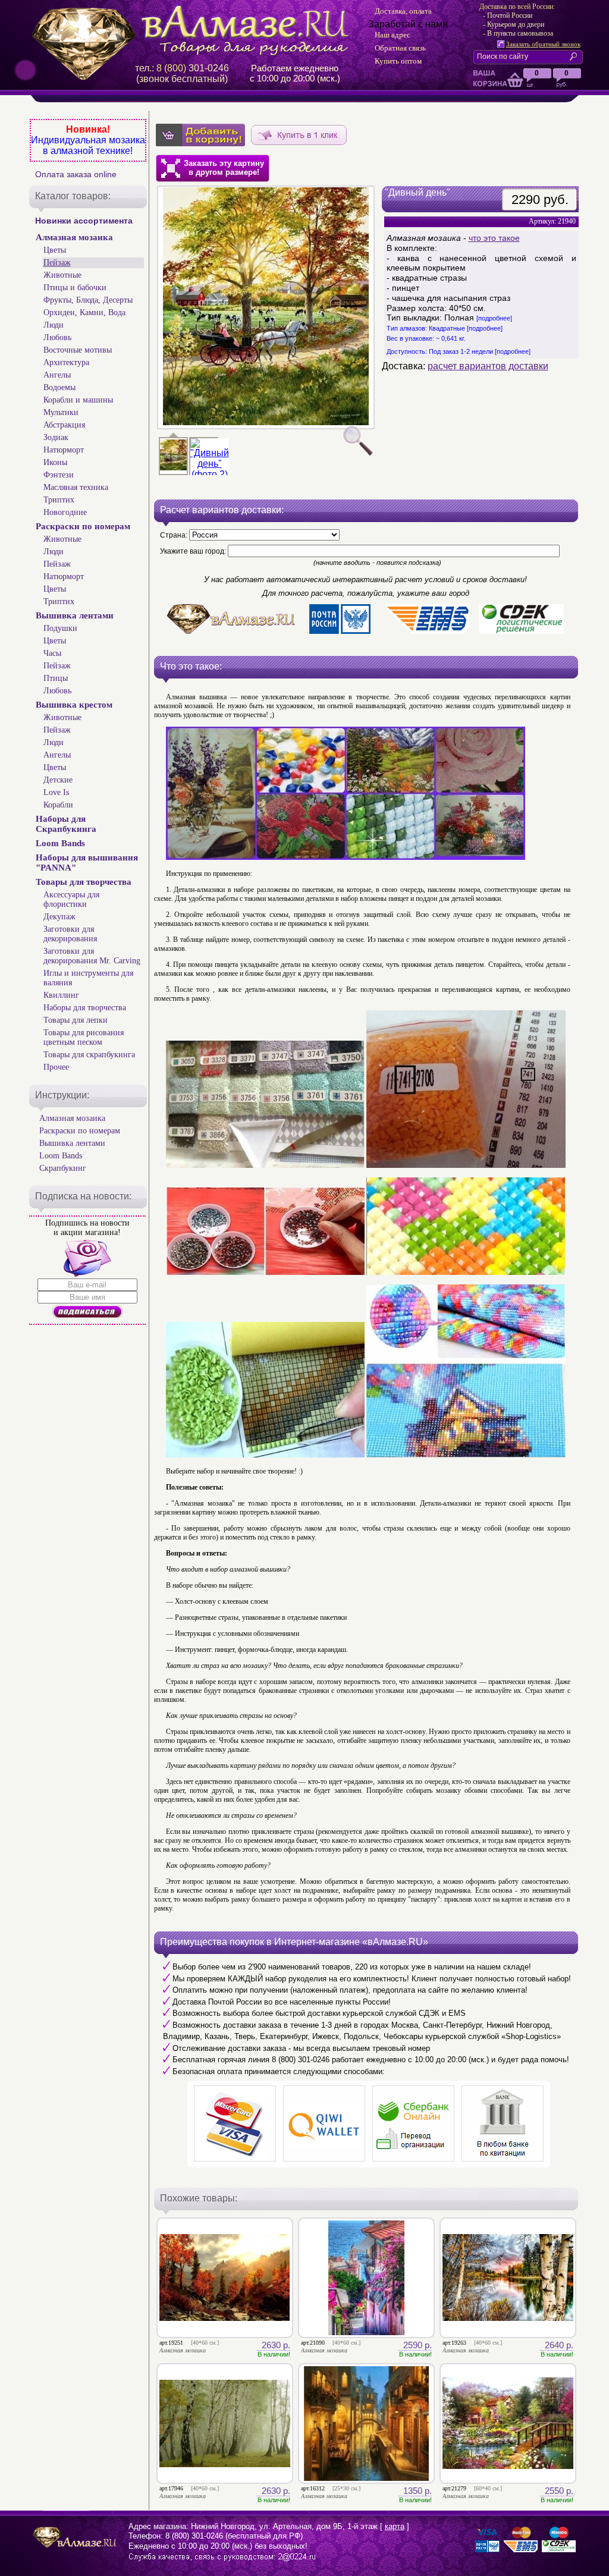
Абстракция (64, 425)
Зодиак (56, 437)
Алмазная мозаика (74, 237)
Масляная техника (76, 487)
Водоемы (59, 387)
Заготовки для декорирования (70, 934)
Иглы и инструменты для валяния (88, 978)
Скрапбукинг (63, 1168)
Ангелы (57, 375)
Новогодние (65, 512)
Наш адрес (393, 35)
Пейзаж (57, 263)
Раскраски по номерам (83, 526)
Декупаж (59, 917)
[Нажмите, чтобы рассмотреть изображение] (266, 307)
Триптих (59, 500)
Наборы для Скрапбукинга (66, 824)
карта (395, 2526)
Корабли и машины (78, 400)
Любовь (57, 337)
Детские (58, 780)
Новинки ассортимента (84, 221)
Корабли (58, 805)
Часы (52, 653)
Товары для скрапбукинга (89, 1055)
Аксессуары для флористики (71, 899)
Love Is (56, 792)
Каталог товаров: (73, 196)
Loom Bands (60, 843)
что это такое (494, 238)
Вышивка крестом (74, 705)
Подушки (60, 628)
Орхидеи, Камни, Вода (84, 312)
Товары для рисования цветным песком (84, 1037)
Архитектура (66, 362)
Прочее (56, 1067)
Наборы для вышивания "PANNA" (87, 863)
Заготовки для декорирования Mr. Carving (92, 956)
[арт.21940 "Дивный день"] (210, 474)
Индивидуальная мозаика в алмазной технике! (88, 145)
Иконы (55, 462)
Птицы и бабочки (75, 288)
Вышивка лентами (75, 615)
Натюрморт (64, 450)
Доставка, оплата (403, 11)
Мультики (61, 412)
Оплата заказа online (76, 174)
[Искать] (576, 56)
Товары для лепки (76, 1020)
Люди (54, 325)
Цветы (55, 250)
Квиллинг (61, 995)
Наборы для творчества (85, 1008)
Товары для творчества (84, 882)
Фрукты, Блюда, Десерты (88, 300)
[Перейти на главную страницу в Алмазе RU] (194, 31)
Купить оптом (398, 61)
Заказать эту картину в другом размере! (224, 168)
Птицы (56, 678)
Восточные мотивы (78, 350)
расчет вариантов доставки (488, 366)
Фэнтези (59, 475)
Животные (62, 275)
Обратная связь (400, 48)
